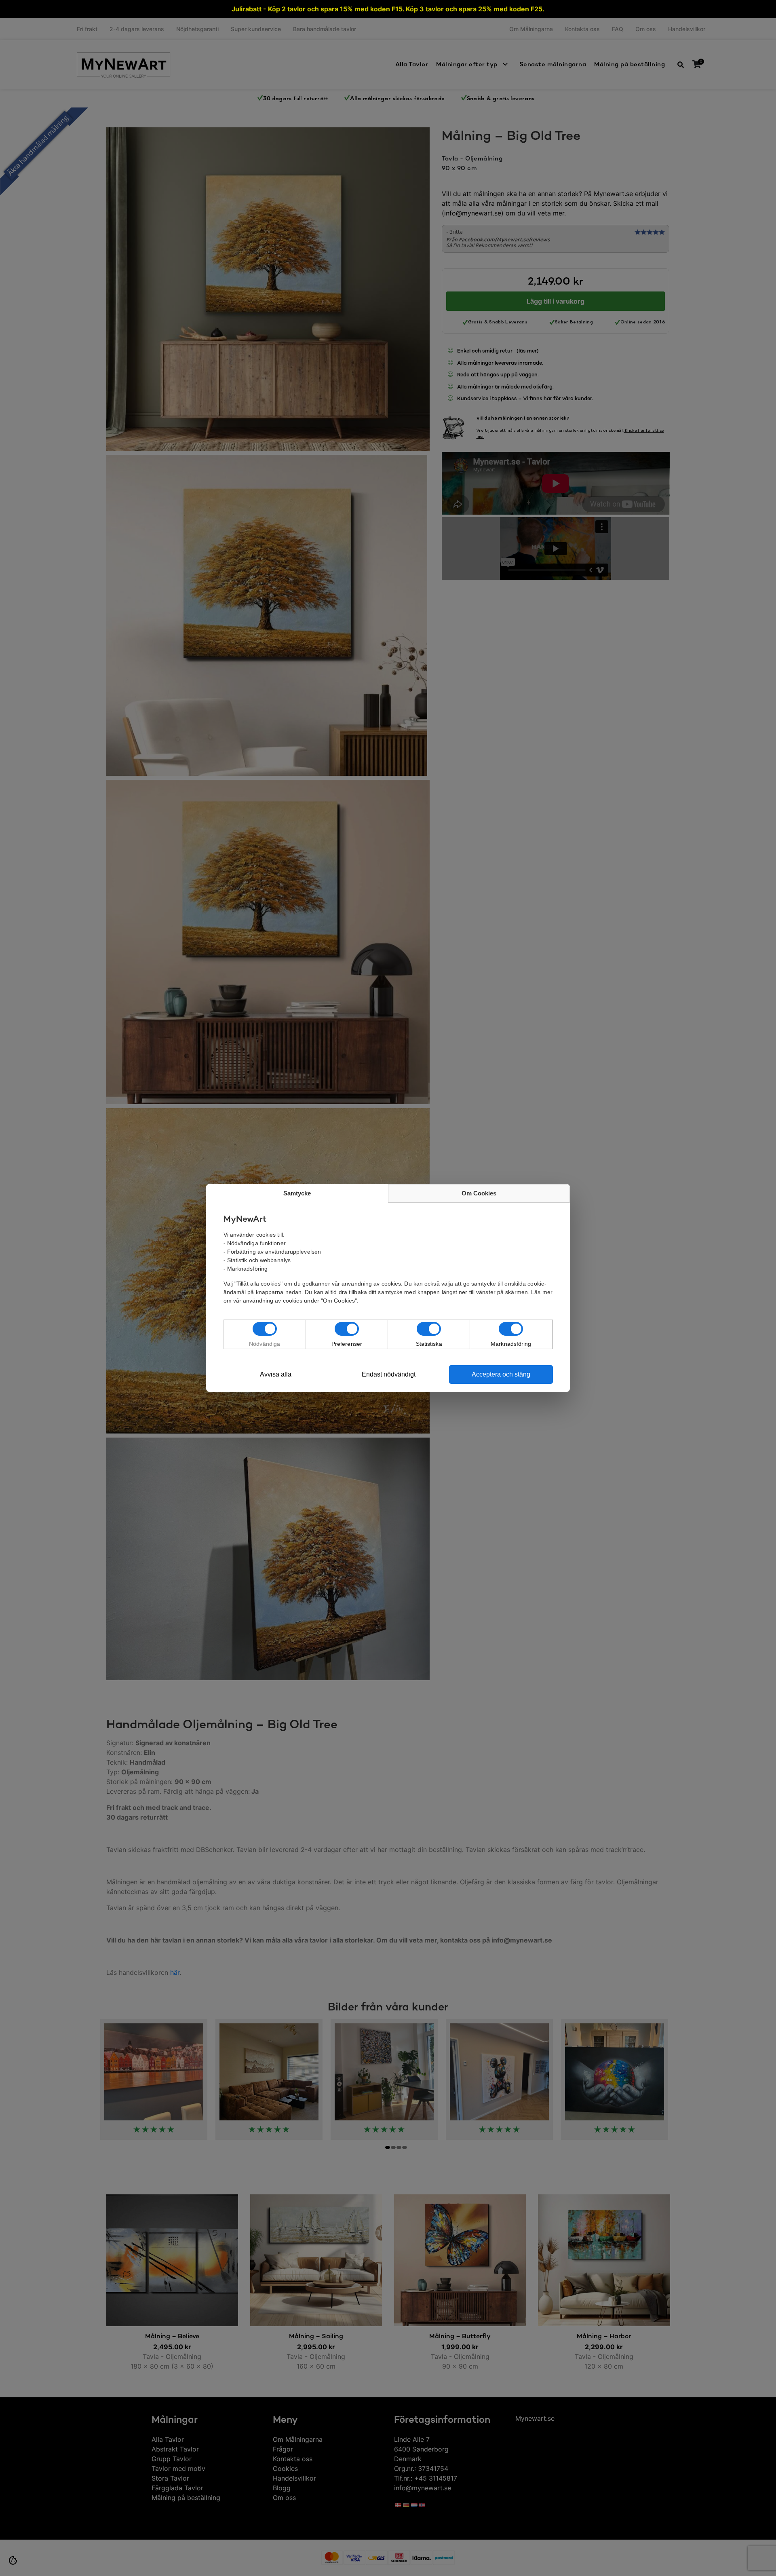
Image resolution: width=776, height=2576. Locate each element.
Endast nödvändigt (389, 1374)
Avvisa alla (276, 1374)
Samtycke (297, 1193)
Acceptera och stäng (501, 1374)
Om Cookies (479, 1193)
